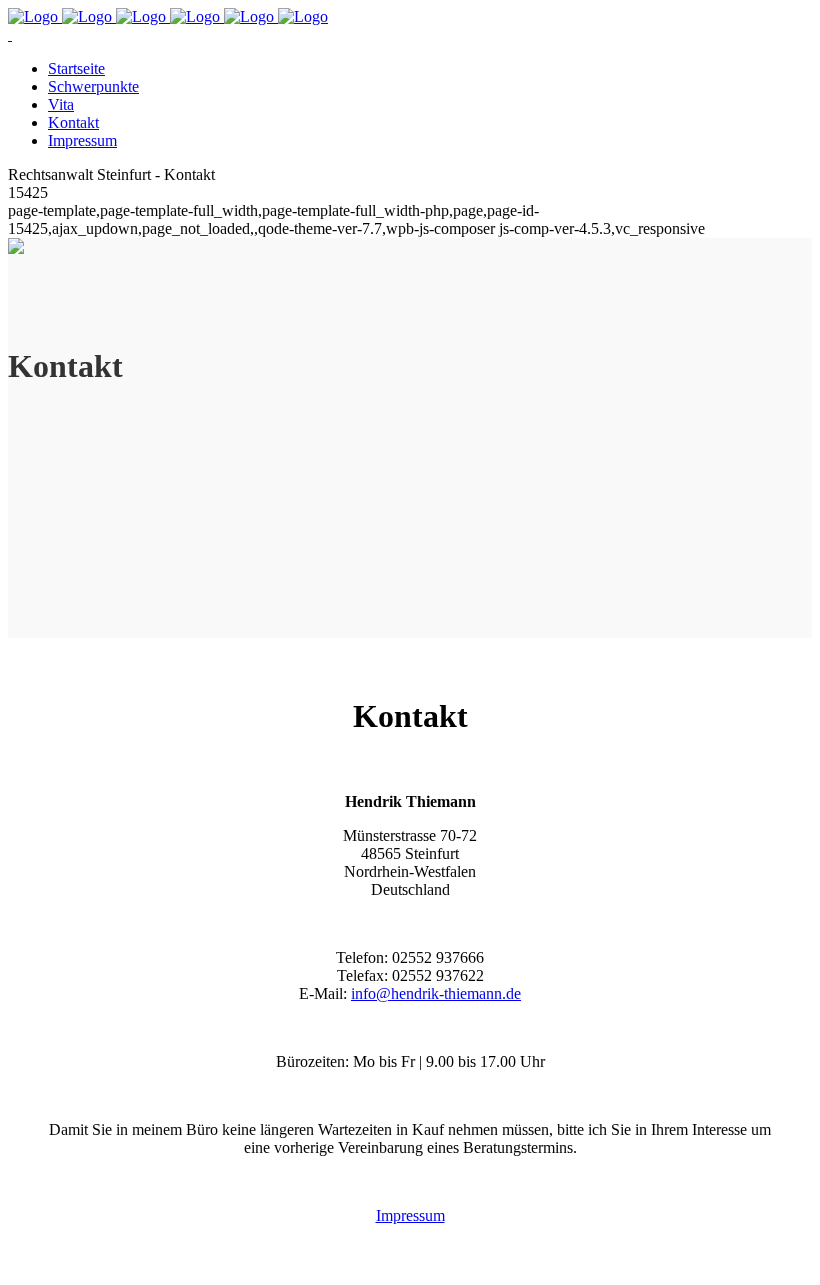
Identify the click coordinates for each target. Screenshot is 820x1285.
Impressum (410, 1215)
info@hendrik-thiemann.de (436, 993)
